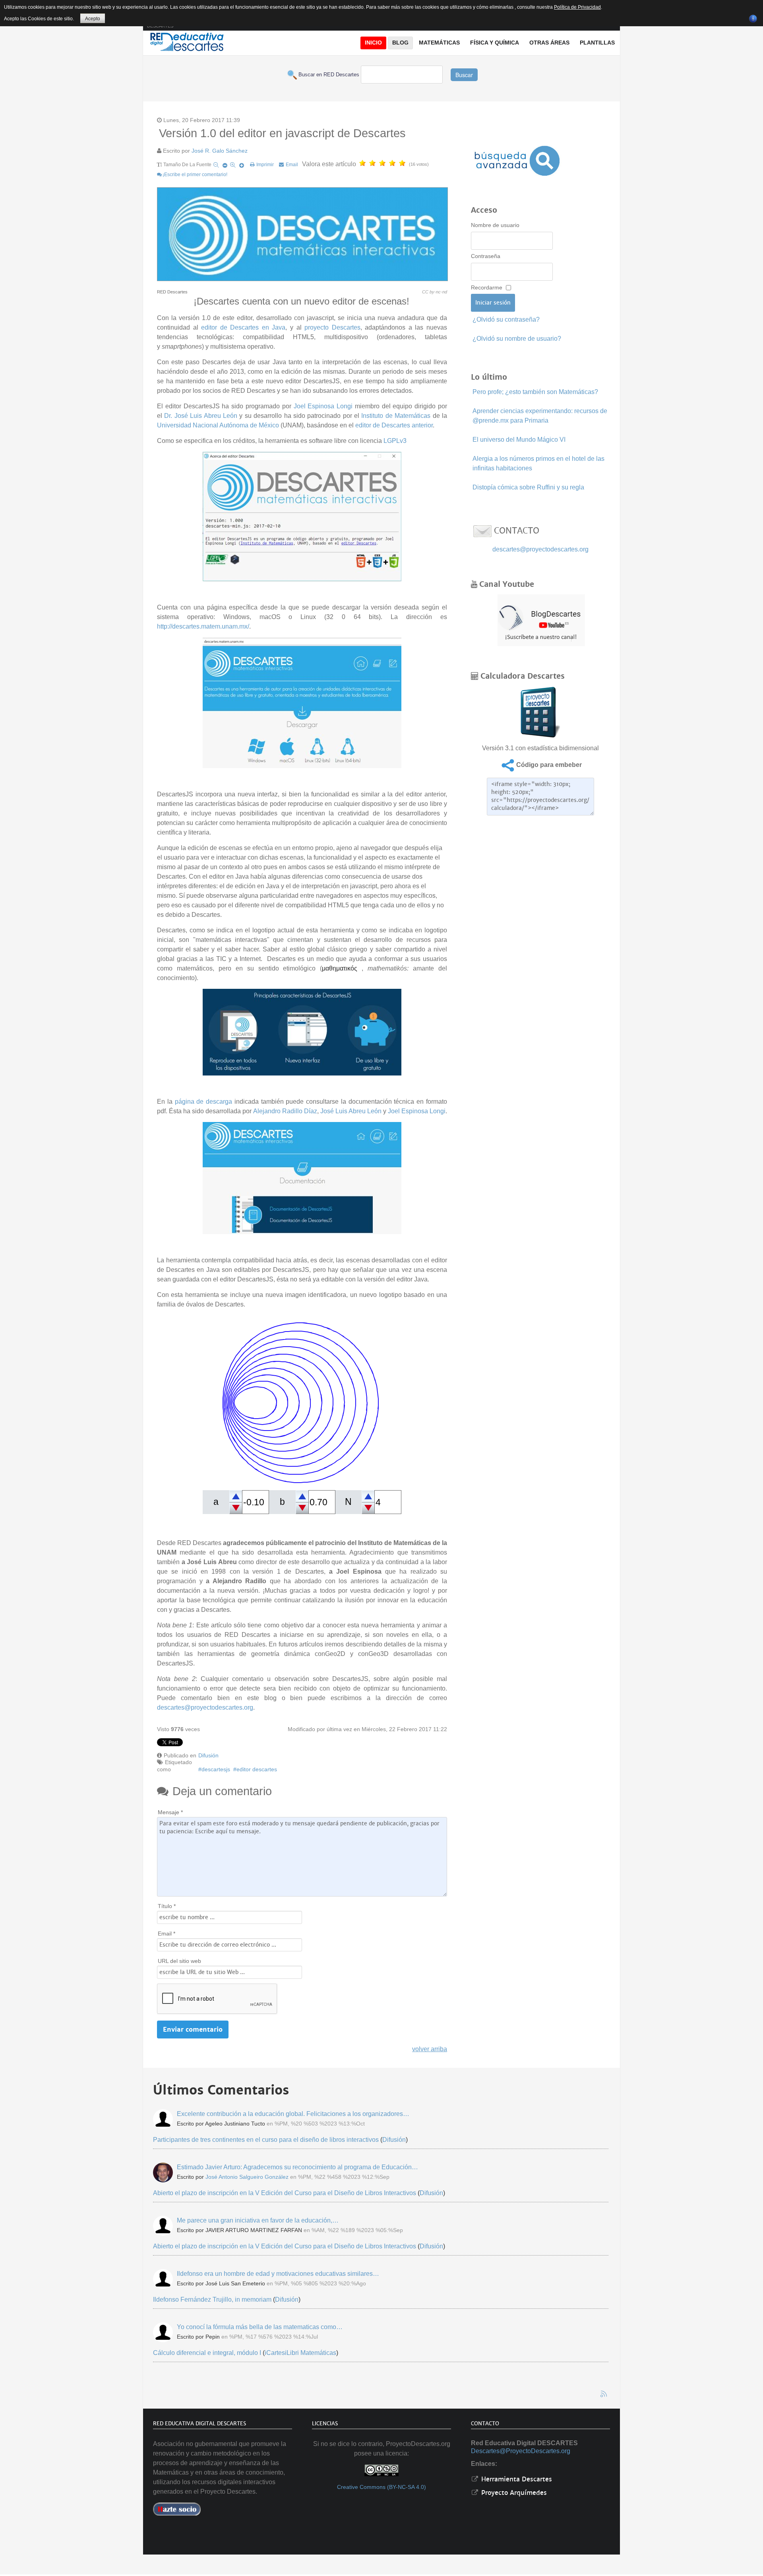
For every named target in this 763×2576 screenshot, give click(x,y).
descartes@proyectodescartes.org (205, 1707)
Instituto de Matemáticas (396, 416)
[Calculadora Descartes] (540, 711)
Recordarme (487, 287)
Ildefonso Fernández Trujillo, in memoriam (212, 2299)
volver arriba (430, 2049)
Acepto (93, 19)
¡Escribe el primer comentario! (195, 175)
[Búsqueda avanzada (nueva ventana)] (517, 161)
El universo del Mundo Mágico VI (519, 440)
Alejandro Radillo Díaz (285, 1111)
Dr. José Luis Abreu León (201, 416)
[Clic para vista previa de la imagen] (302, 235)
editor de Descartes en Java (243, 327)
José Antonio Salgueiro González (247, 2177)
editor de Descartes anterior (394, 425)
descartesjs (216, 1769)
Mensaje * (170, 1812)
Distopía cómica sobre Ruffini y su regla (528, 487)
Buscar (464, 75)
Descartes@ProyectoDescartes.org (521, 2451)
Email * (167, 1933)
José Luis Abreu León (351, 1111)
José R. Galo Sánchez (220, 151)
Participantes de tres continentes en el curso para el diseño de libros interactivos (266, 2140)
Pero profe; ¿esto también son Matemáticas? (535, 392)
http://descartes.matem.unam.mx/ (203, 626)
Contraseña (486, 256)
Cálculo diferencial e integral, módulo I (207, 2353)
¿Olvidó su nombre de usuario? (517, 339)
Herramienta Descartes (516, 2479)
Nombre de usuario (495, 225)
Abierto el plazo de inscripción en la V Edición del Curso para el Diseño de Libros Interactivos (285, 2193)
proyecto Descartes (332, 327)
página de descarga (202, 1102)
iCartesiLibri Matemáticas (300, 2353)
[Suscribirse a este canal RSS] (604, 2394)
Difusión (208, 1755)
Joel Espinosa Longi (323, 406)
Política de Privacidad (577, 7)
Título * (167, 1906)
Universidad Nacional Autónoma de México (218, 425)
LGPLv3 (395, 441)
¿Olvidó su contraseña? (506, 319)
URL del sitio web (179, 1961)
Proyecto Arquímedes (513, 2493)
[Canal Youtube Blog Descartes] (541, 620)
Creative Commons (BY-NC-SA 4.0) (381, 2487)
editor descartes (257, 1769)
